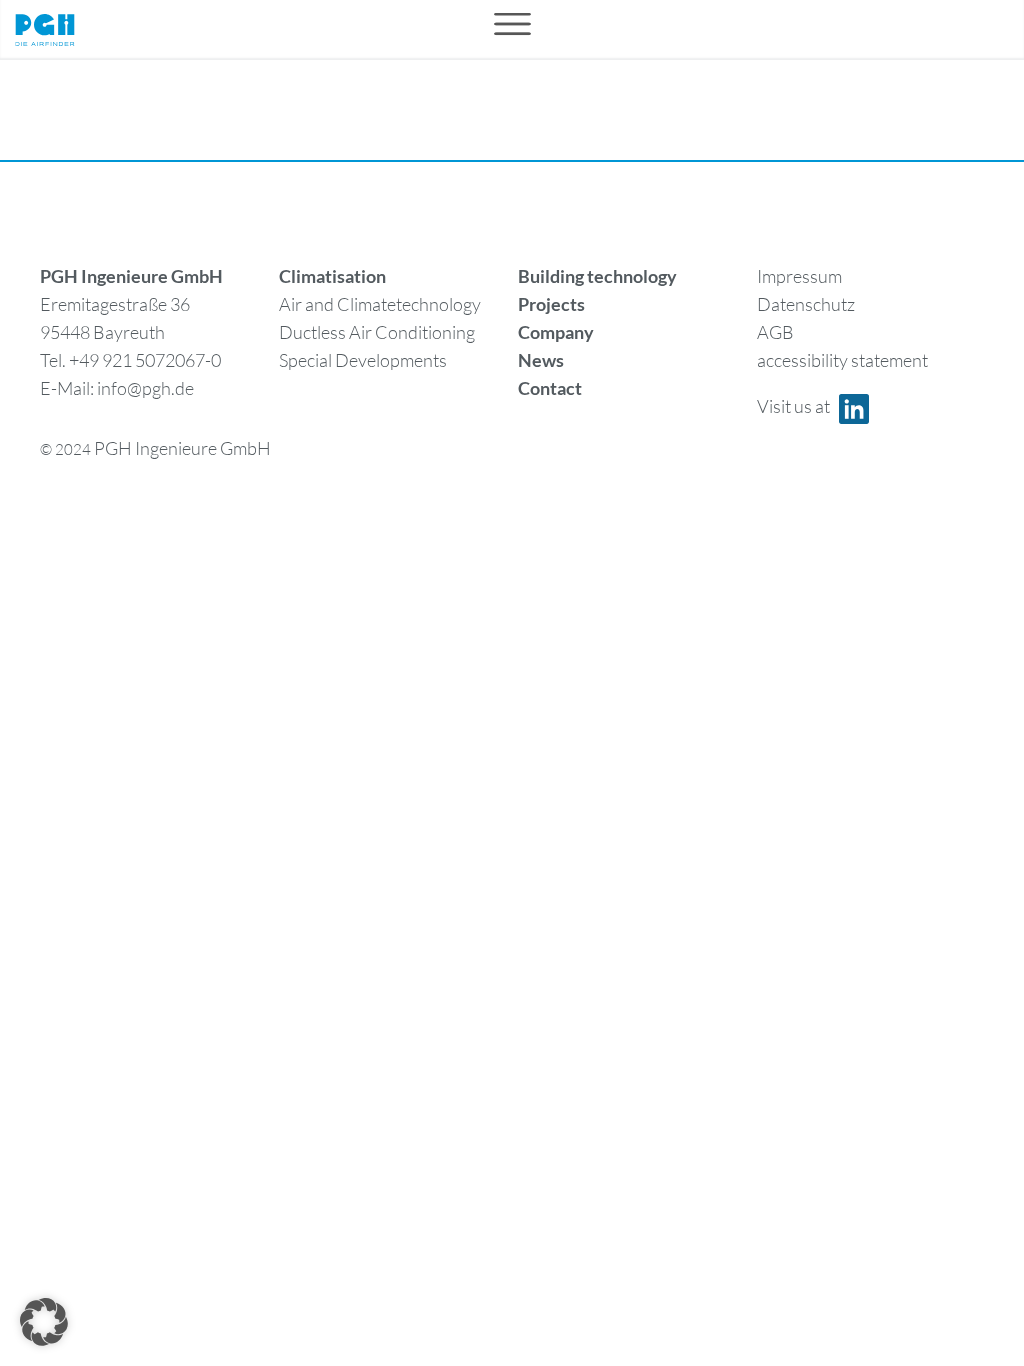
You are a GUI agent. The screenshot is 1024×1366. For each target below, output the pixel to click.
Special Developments (363, 360)
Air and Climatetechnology (380, 304)
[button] (44, 1322)
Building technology (597, 276)
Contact (550, 388)
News (541, 360)
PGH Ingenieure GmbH (182, 448)
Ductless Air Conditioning (377, 332)
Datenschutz (806, 304)
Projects (551, 304)
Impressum (799, 276)
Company (556, 332)
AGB (775, 332)
